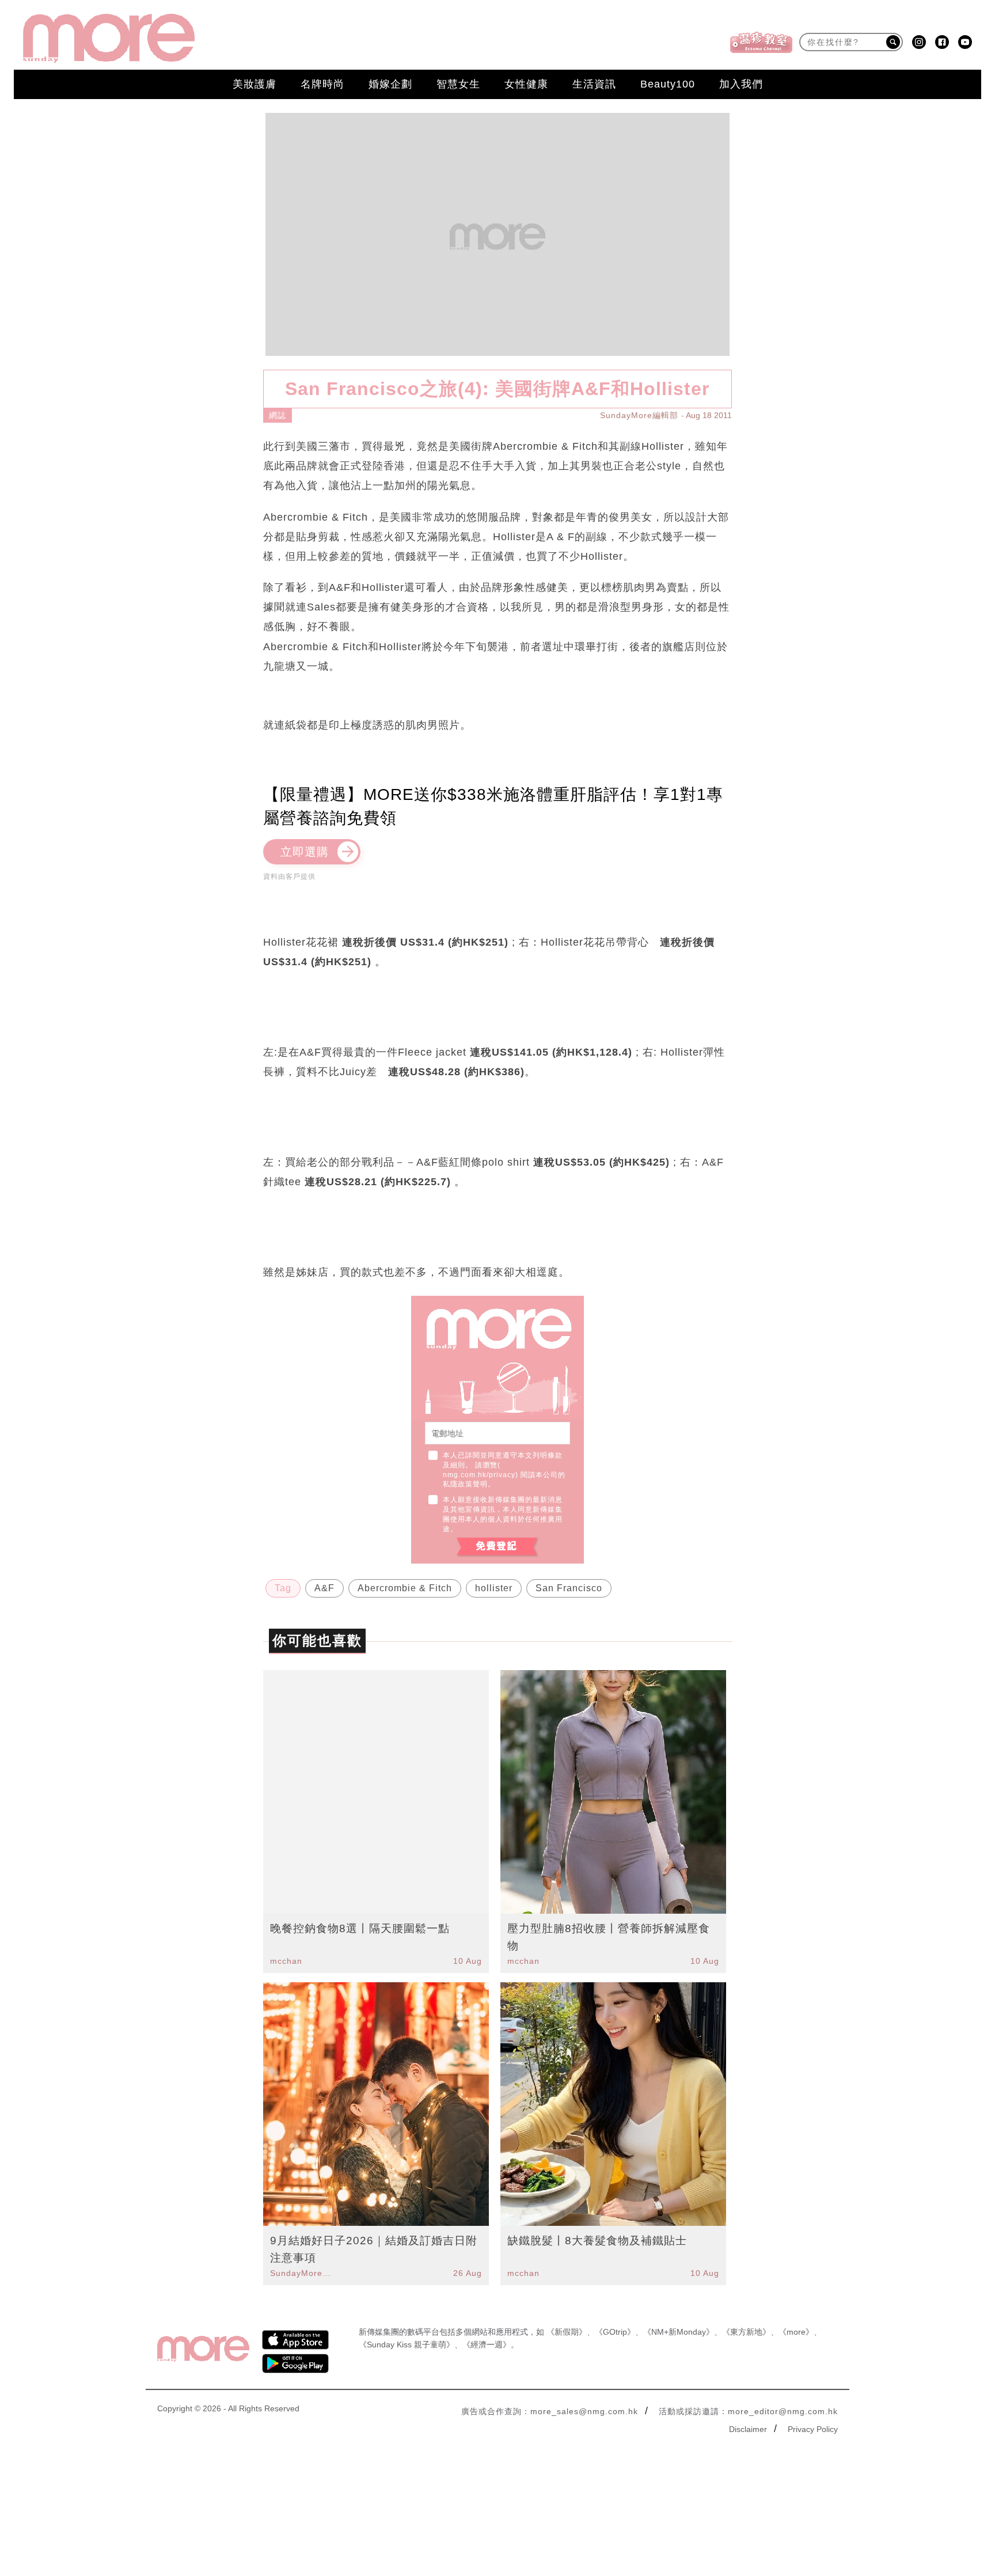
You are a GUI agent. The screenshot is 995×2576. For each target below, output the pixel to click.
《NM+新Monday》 (679, 2332)
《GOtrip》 (615, 2332)
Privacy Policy (813, 2429)
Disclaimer (748, 2429)
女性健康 (526, 84)
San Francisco (569, 1588)
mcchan (286, 1961)
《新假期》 (567, 2332)
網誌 (278, 415)
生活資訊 (594, 84)
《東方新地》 (746, 2332)
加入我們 (741, 84)
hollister (494, 1588)
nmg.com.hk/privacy (479, 1475)
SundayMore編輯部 (639, 415)
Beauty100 (668, 84)
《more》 (796, 2332)
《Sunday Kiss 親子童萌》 (407, 2344)
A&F (324, 1588)
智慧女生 (458, 84)
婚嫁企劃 (390, 84)
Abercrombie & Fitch (405, 1588)
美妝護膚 (255, 84)
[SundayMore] (109, 38)
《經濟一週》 (487, 2344)
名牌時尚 (322, 84)
